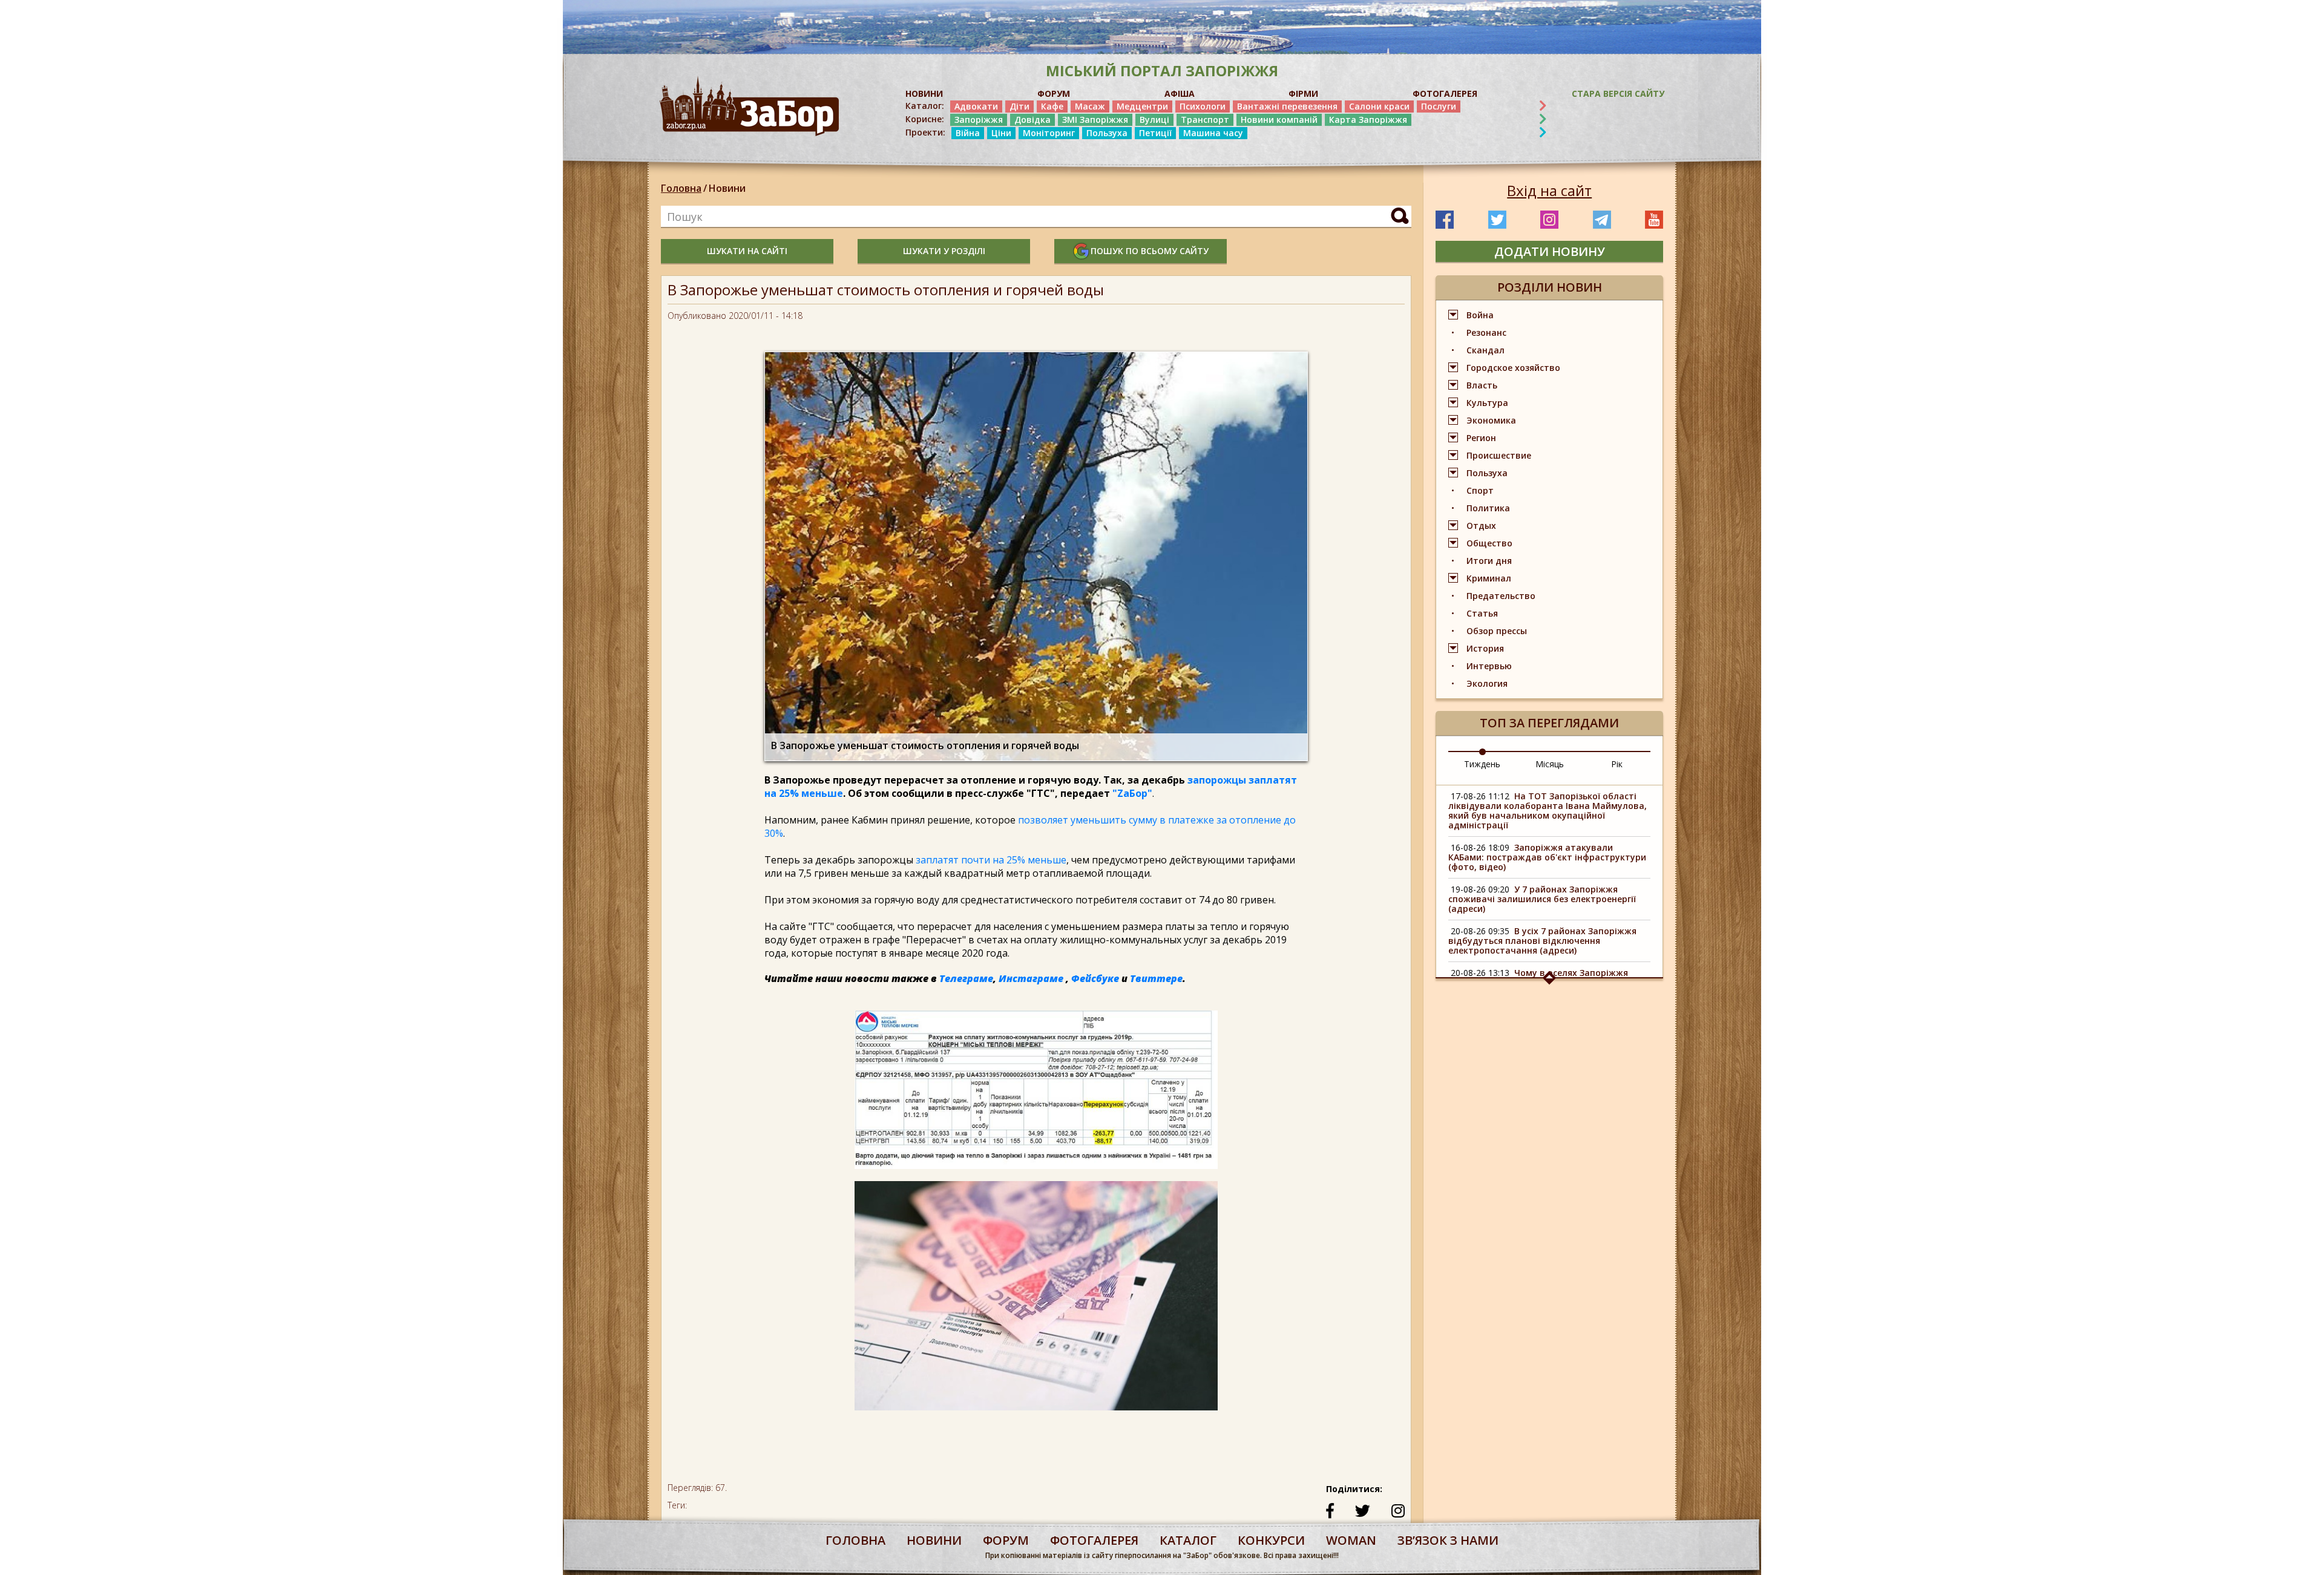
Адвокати (976, 106)
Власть (1482, 385)
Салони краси (1379, 106)
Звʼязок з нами (1448, 1540)
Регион (1481, 438)
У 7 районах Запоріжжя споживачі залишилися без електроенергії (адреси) (1542, 899)
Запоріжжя (979, 120)
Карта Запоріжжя (1368, 120)
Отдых (1481, 526)
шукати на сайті (747, 251)
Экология (1487, 683)
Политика (1488, 508)
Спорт (1480, 490)
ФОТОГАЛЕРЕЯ (1445, 93)
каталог (1188, 1540)
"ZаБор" (1132, 793)
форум (1006, 1540)
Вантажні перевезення (1287, 106)
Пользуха (1107, 133)
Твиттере (1156, 978)
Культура (1487, 403)
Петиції (1155, 133)
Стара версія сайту (1618, 93)
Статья (1482, 613)
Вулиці (1154, 120)
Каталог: (925, 106)
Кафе (1052, 106)
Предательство (1501, 596)
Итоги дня (1489, 561)
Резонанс (1486, 332)
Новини (727, 188)
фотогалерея (1094, 1540)
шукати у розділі (944, 251)
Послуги (1439, 106)
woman (1351, 1540)
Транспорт (1205, 120)
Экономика (1491, 420)
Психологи (1203, 106)
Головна (681, 188)
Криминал (1489, 578)
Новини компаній (1279, 120)
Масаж (1090, 106)
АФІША (1180, 93)
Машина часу (1213, 133)
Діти (1019, 106)
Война (1480, 315)
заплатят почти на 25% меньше (990, 860)
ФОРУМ (1054, 93)
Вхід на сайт (1549, 191)
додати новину (1550, 251)
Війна (968, 133)
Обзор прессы (1497, 631)
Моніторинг (1049, 133)
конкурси (1271, 1540)
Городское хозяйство (1513, 368)
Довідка (1032, 120)
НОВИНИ (924, 93)
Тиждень (1482, 764)
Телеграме (966, 978)
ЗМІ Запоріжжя (1095, 120)
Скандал (1485, 350)
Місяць (1550, 764)
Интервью (1489, 666)
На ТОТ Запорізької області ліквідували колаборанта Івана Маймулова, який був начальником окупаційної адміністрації (1548, 810)
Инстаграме (1031, 978)
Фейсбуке (1095, 978)
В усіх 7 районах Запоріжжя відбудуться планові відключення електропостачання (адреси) (1542, 941)
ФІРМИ (1303, 93)
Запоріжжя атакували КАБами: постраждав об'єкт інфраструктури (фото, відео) (1547, 857)
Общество (1489, 543)
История (1485, 648)
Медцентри (1142, 106)
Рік (1617, 764)
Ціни (1001, 133)
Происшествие (1499, 455)
